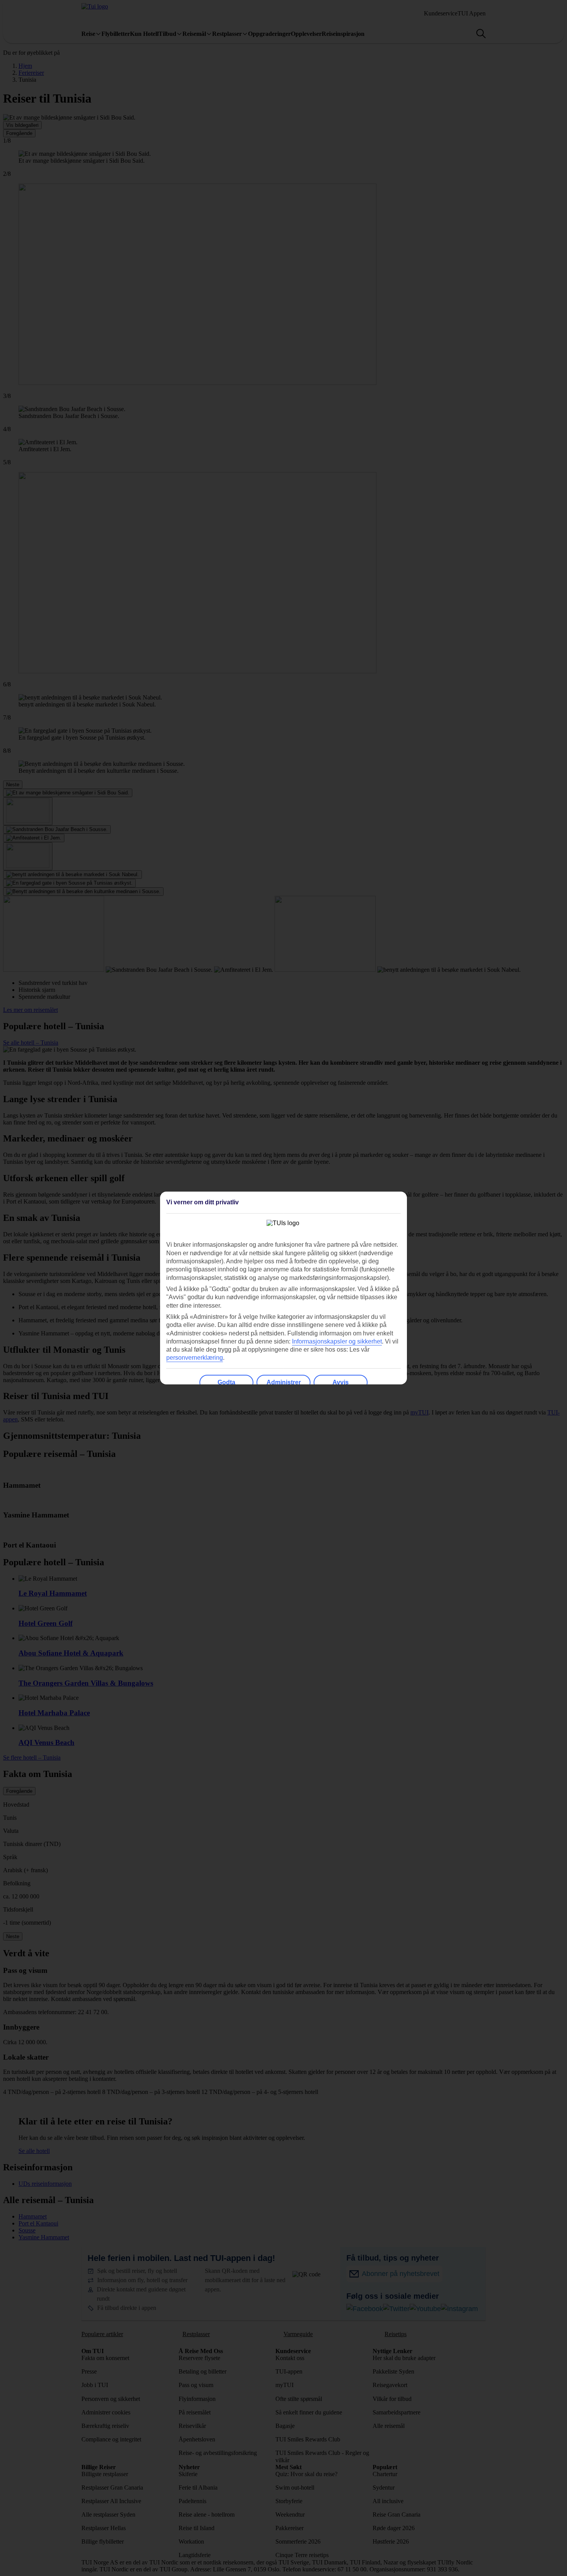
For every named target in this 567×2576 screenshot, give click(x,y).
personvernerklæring (195, 1358)
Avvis (341, 1382)
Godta (226, 1382)
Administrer (284, 1382)
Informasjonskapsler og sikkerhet (337, 1341)
